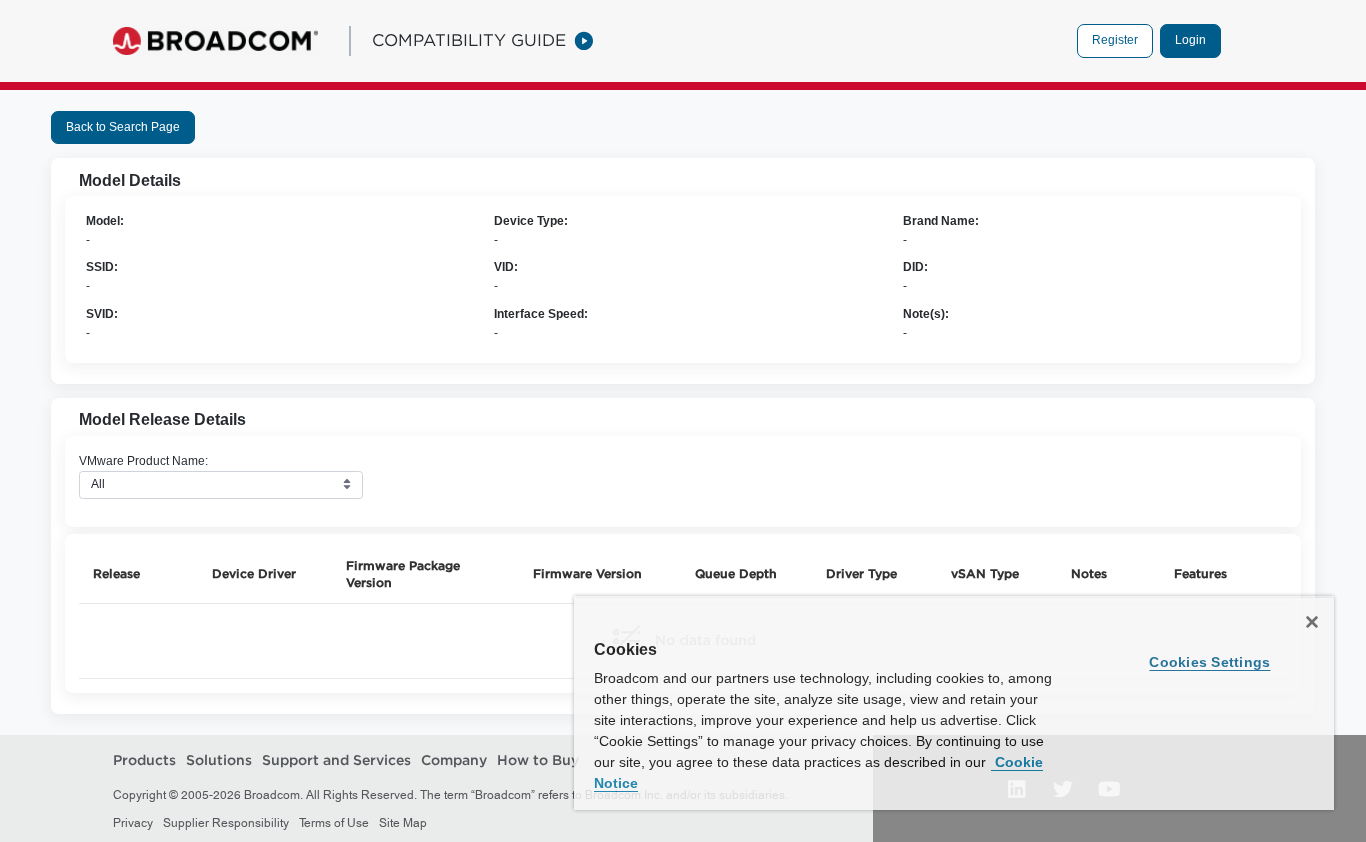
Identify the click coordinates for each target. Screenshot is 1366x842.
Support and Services (336, 760)
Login (1190, 40)
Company (454, 760)
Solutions (219, 760)
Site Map (403, 823)
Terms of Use (334, 823)
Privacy (133, 823)
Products (144, 760)
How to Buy (538, 760)
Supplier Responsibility (226, 823)
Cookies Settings (1209, 662)
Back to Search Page (123, 127)
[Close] (1312, 622)
